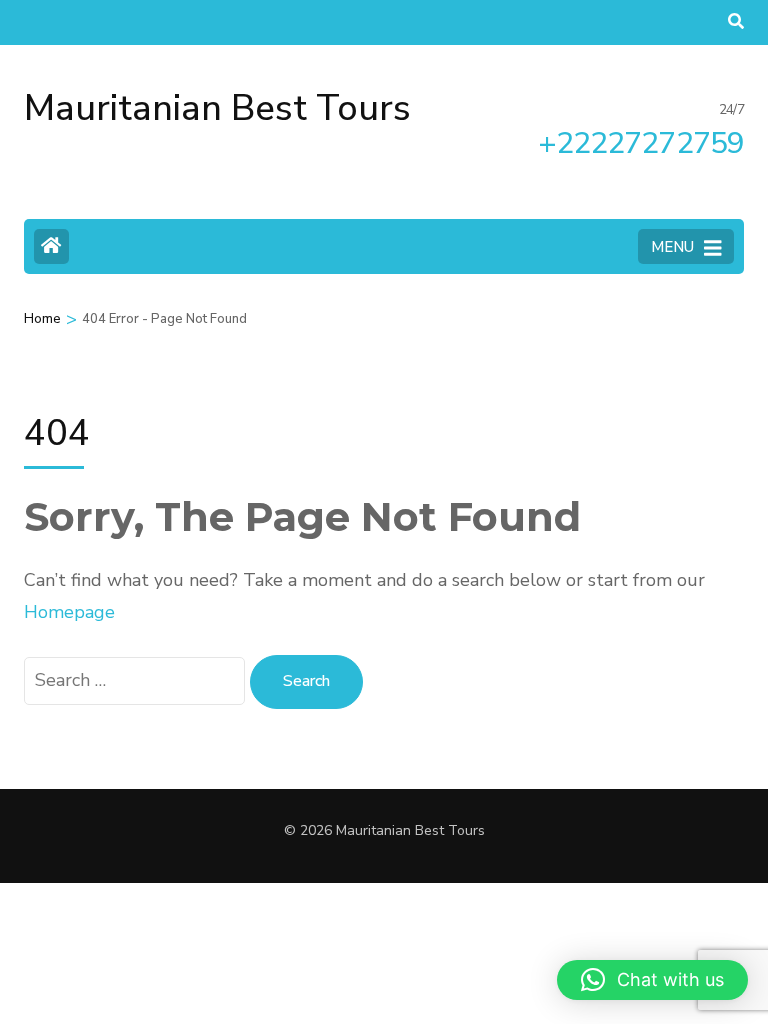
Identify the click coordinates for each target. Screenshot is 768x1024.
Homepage (69, 612)
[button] (652, 980)
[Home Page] (51, 246)
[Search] (736, 22)
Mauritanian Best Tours (217, 108)
